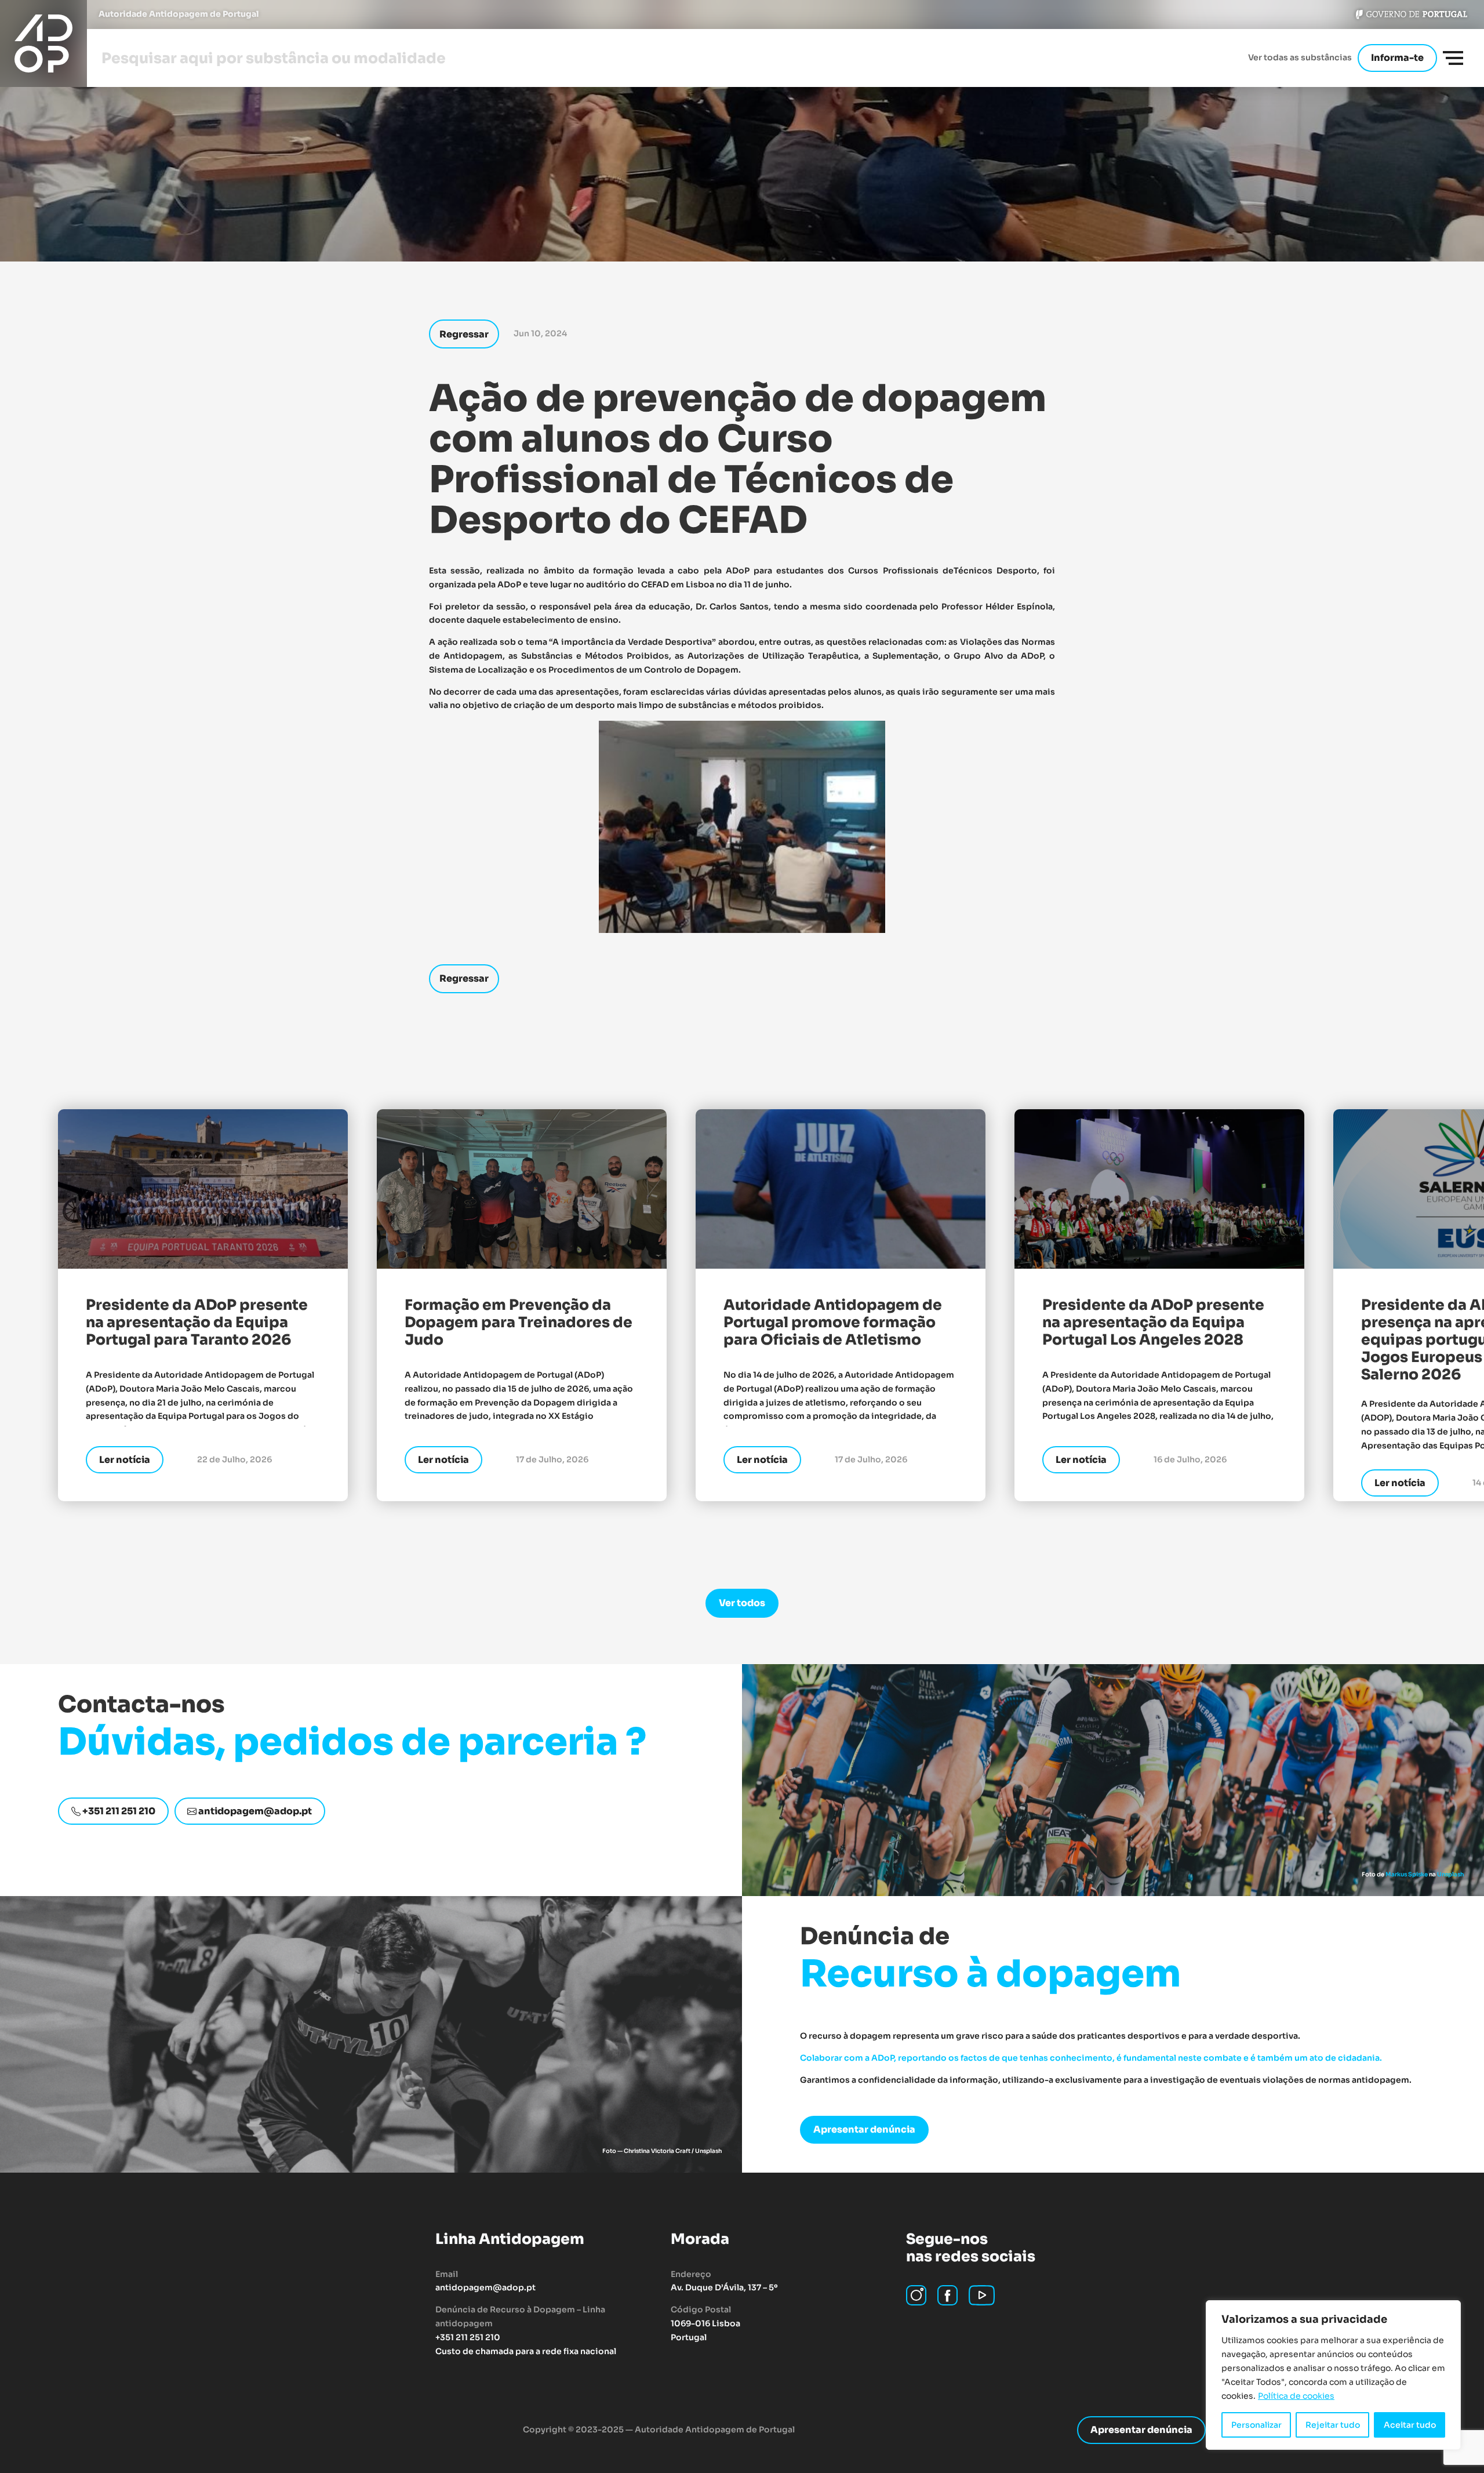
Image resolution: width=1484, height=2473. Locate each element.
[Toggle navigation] (1453, 58)
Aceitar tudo (1410, 2425)
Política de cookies (1296, 2396)
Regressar (464, 334)
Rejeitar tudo (1333, 2425)
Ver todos (742, 1603)
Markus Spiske (1407, 1874)
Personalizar (1256, 2425)
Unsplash (1450, 1874)
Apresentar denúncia (864, 2129)
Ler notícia (125, 1460)
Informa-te (1397, 58)
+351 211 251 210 (118, 1811)
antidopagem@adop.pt (254, 1811)
